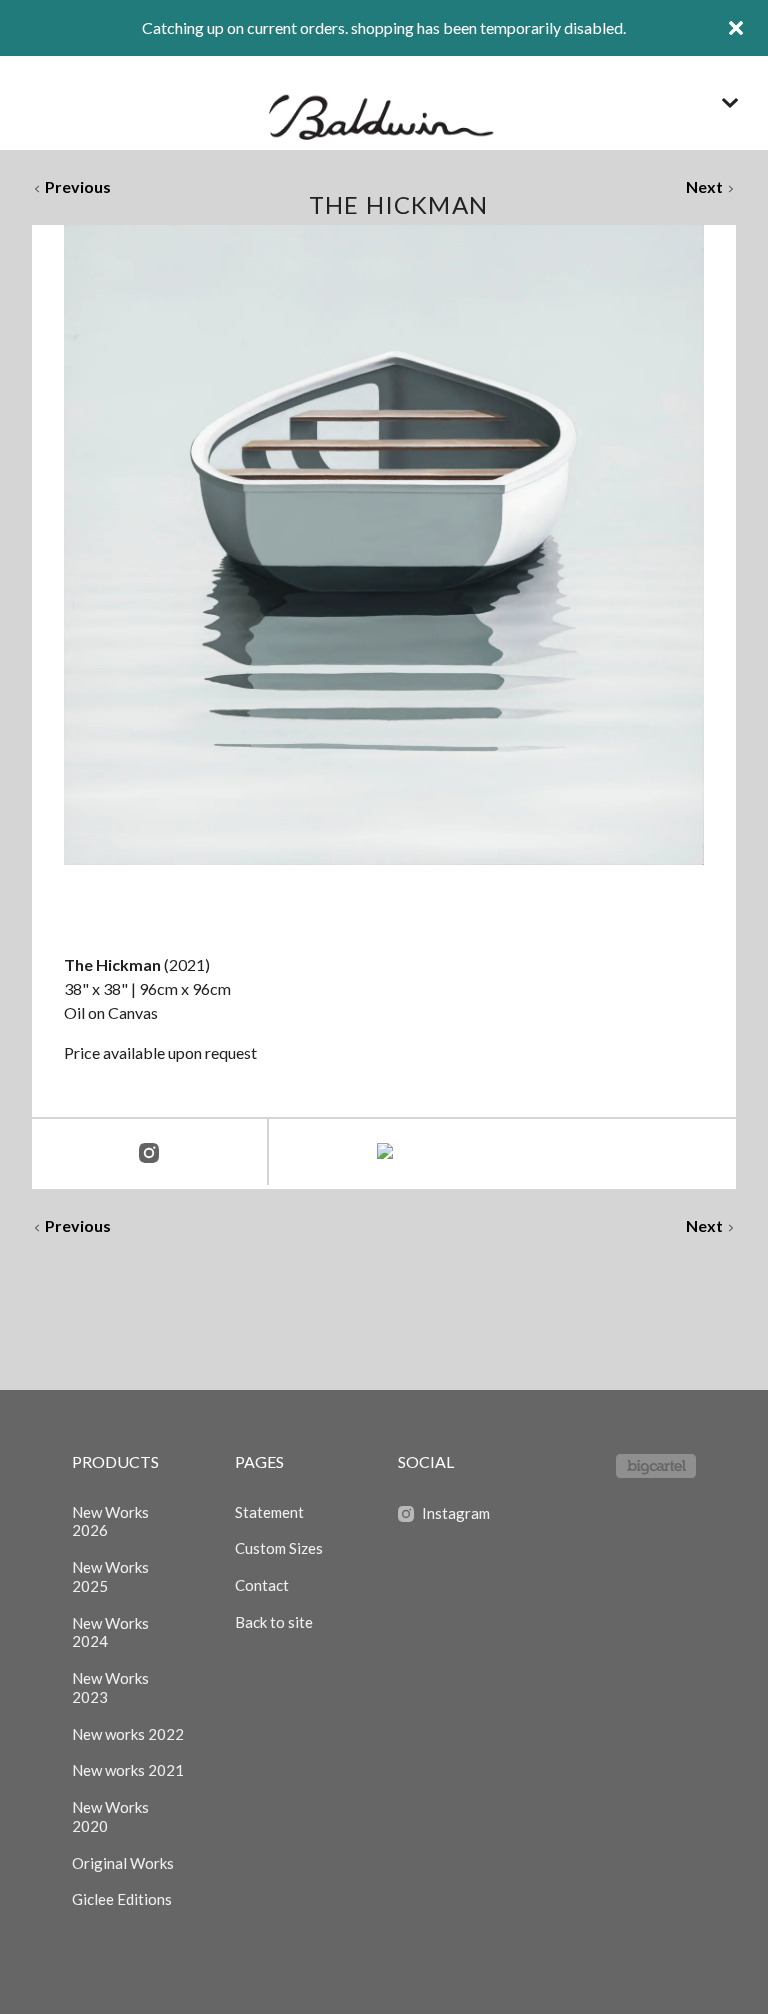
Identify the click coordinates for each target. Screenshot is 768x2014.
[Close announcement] (736, 28)
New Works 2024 (110, 1632)
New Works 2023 (110, 1687)
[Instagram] (149, 1154)
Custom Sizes (279, 1548)
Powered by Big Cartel (656, 1466)
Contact (262, 1585)
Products (115, 1461)
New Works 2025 (110, 1576)
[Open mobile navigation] (730, 103)
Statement (269, 1512)
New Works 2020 (110, 1816)
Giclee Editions (122, 1899)
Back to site (274, 1622)
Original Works (123, 1863)
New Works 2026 (110, 1521)
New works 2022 (128, 1734)
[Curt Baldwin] (384, 103)
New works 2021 (128, 1770)
